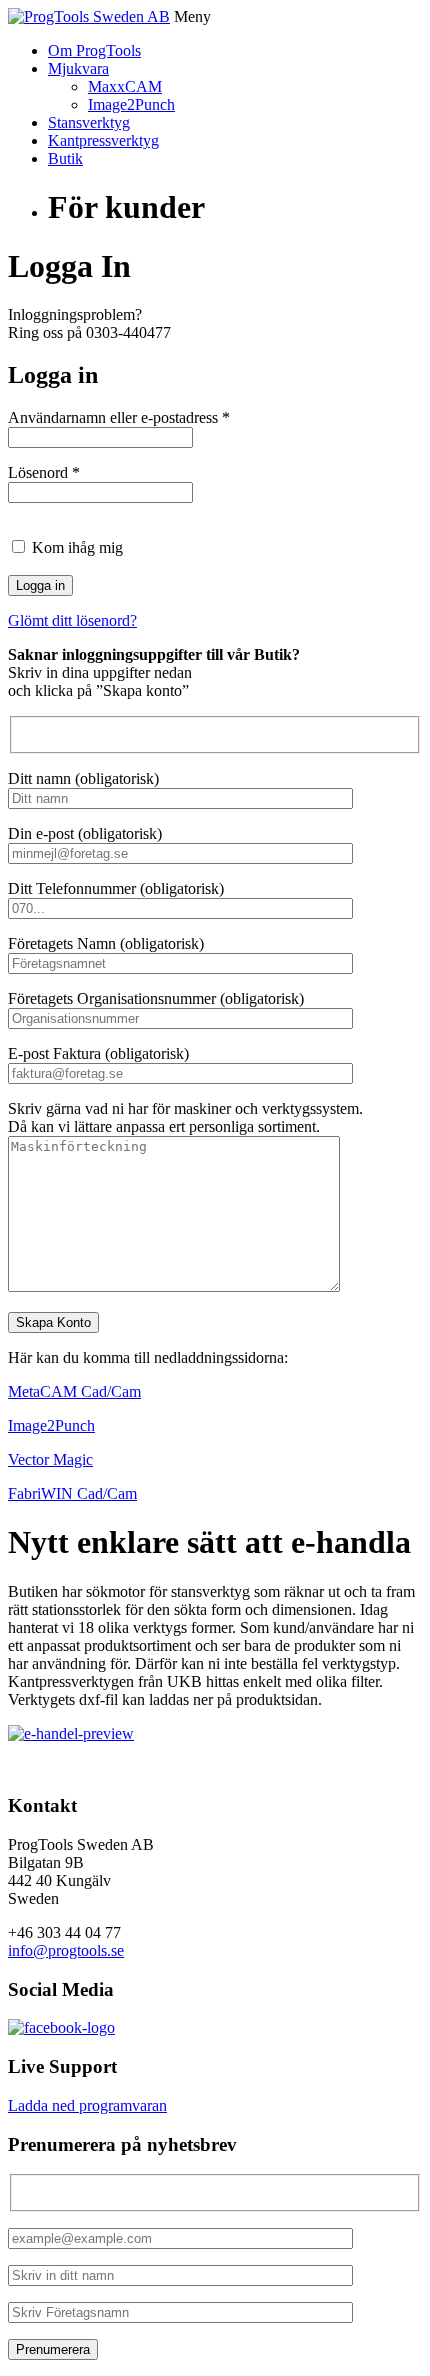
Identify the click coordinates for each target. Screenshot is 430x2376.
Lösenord (44, 472)
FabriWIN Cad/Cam (72, 1493)
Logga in (40, 585)
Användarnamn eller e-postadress (119, 417)
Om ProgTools (94, 50)
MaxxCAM (125, 86)
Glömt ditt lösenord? (72, 620)
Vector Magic (50, 1459)
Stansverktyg (89, 122)
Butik (65, 158)
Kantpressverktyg (103, 140)
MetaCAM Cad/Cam (74, 1391)
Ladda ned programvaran (87, 2105)
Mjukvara (78, 68)
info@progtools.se (66, 1950)
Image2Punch (131, 104)
